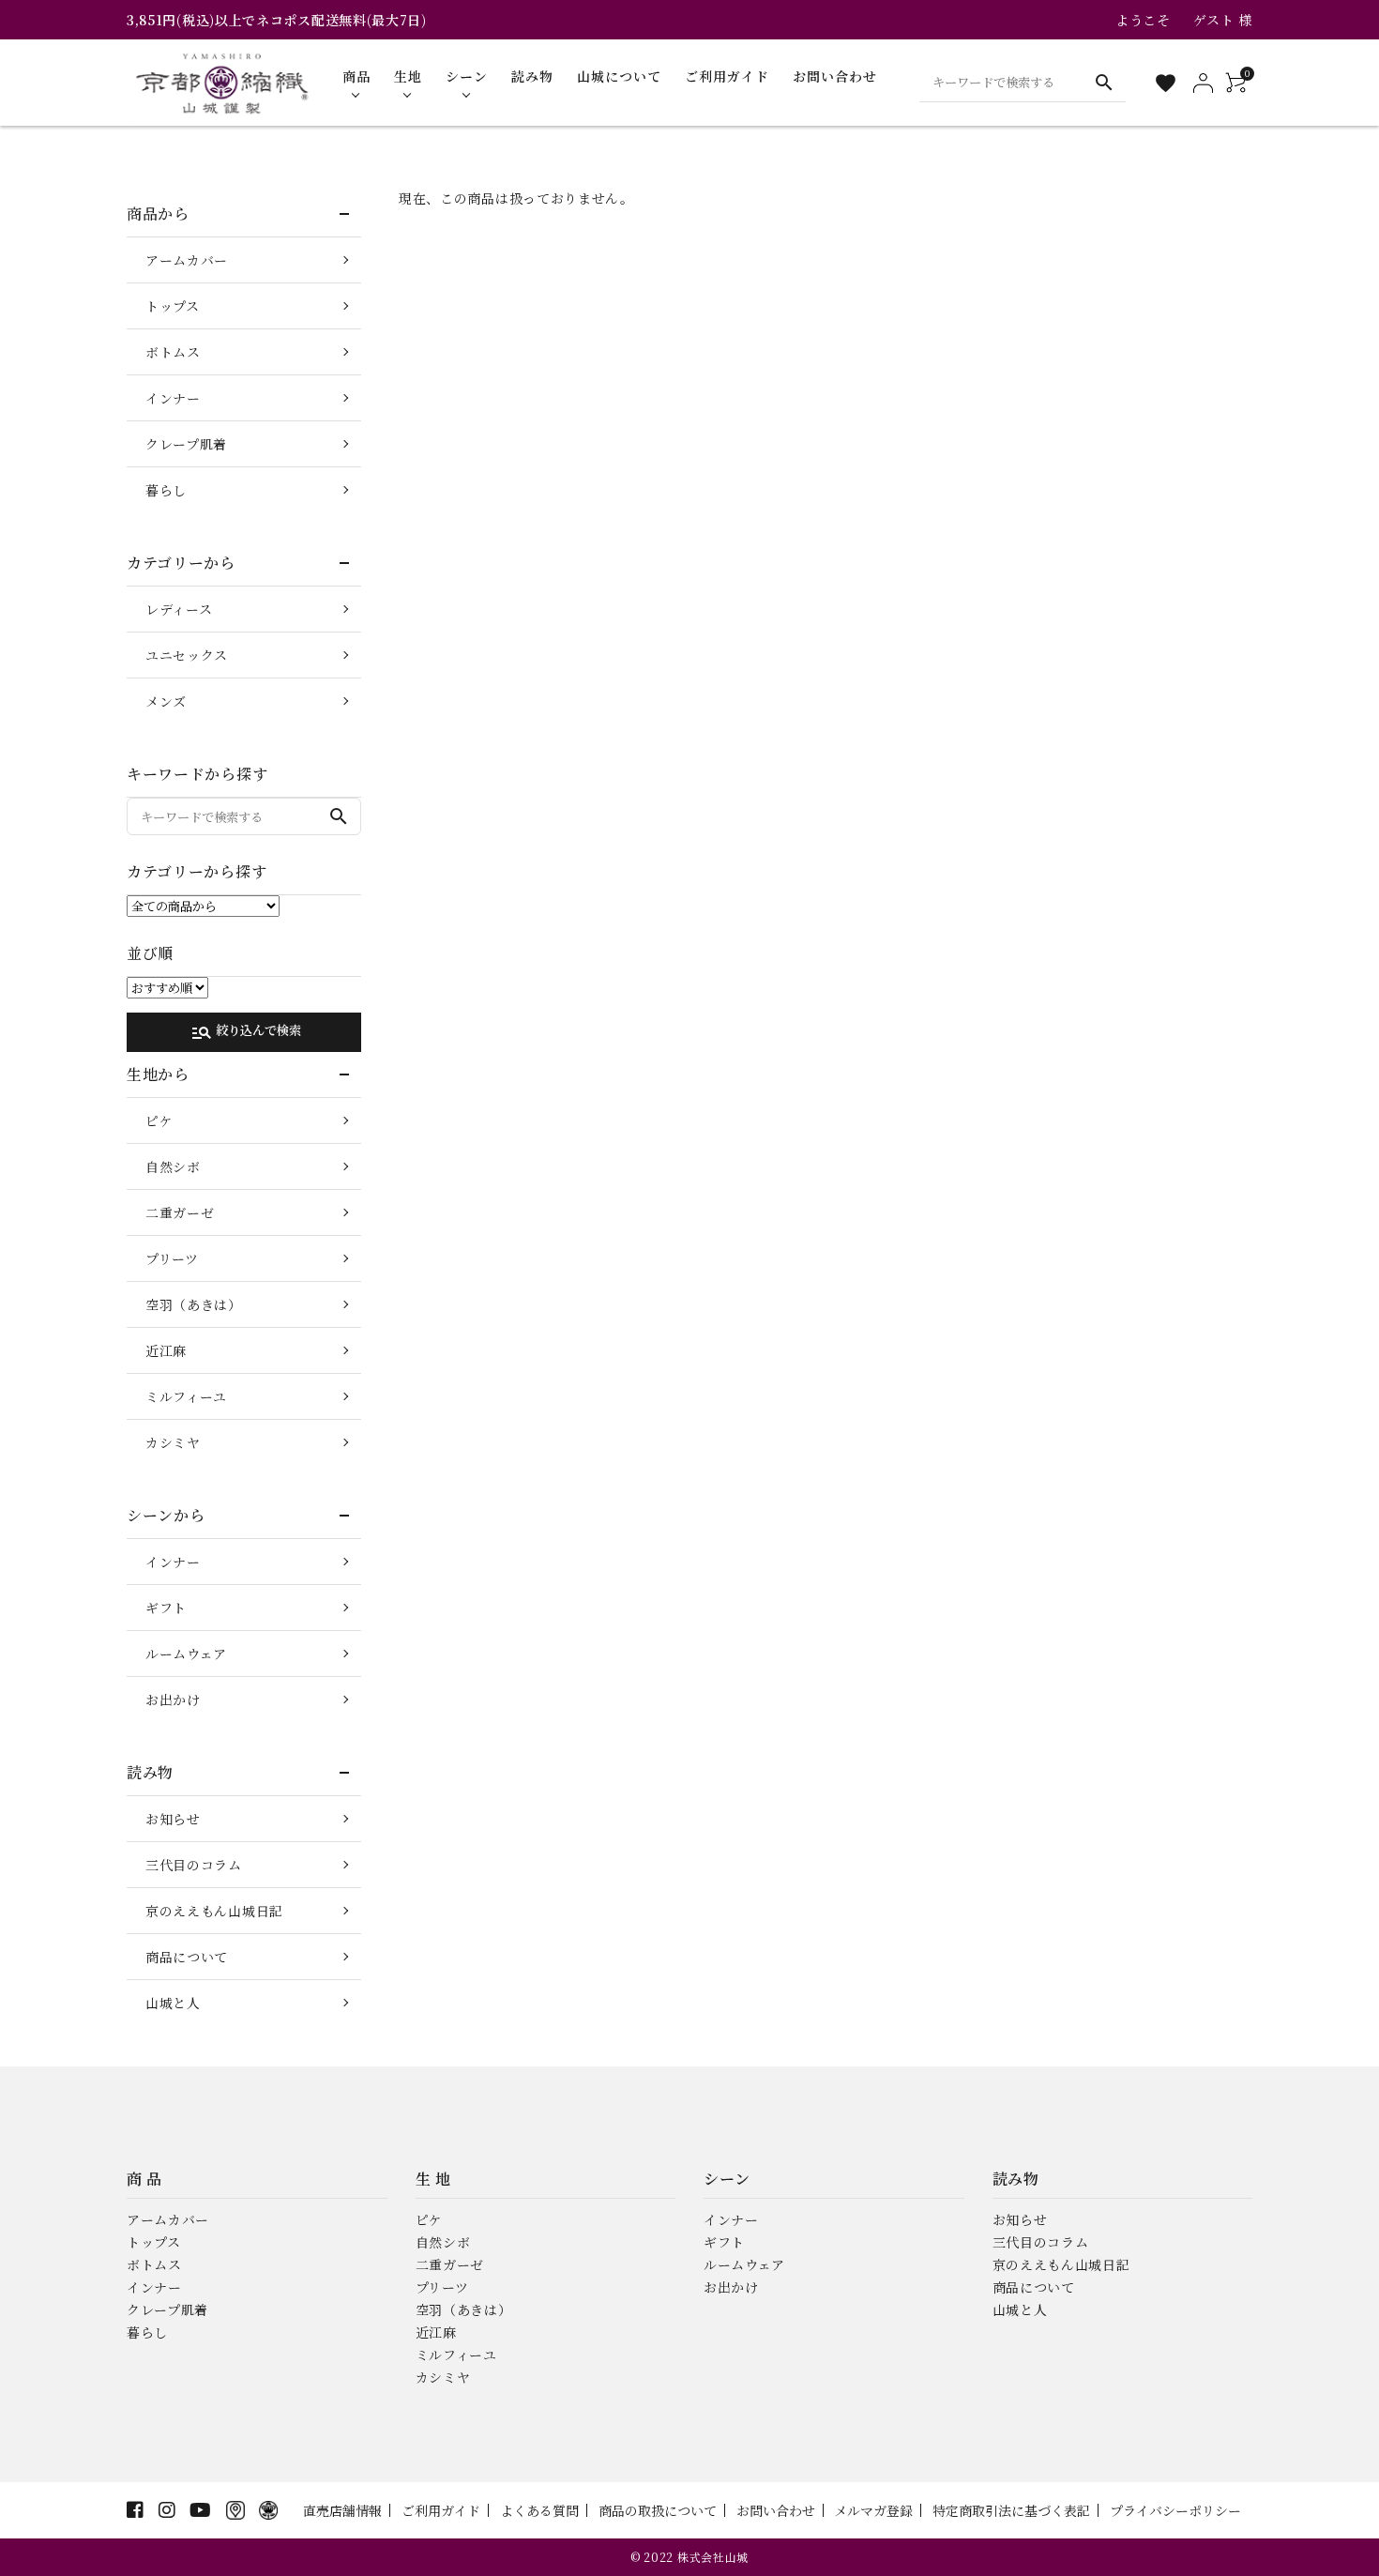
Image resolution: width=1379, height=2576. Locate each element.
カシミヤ (173, 1442)
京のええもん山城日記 (214, 1911)
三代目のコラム (194, 1865)
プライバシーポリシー (1175, 2510)
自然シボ (173, 1166)
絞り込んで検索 (246, 1032)
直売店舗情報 (342, 2510)
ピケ (159, 1120)
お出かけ (173, 1700)
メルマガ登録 (873, 2510)
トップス (173, 306)
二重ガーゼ (180, 1212)
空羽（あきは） (194, 1304)
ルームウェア (186, 1654)
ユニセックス (187, 655)
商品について (187, 1957)
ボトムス (173, 352)
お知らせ (173, 1819)
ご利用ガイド (441, 2510)
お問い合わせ (776, 2510)
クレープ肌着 (186, 444)
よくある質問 (539, 2510)
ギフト (166, 1608)
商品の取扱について (658, 2510)
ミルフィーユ (186, 1396)
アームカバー (187, 260)
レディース (179, 609)
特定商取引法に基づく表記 (1011, 2510)
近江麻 (166, 1350)
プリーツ (172, 1258)
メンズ (166, 701)
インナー (173, 398)
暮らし (166, 490)
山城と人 (173, 2003)
